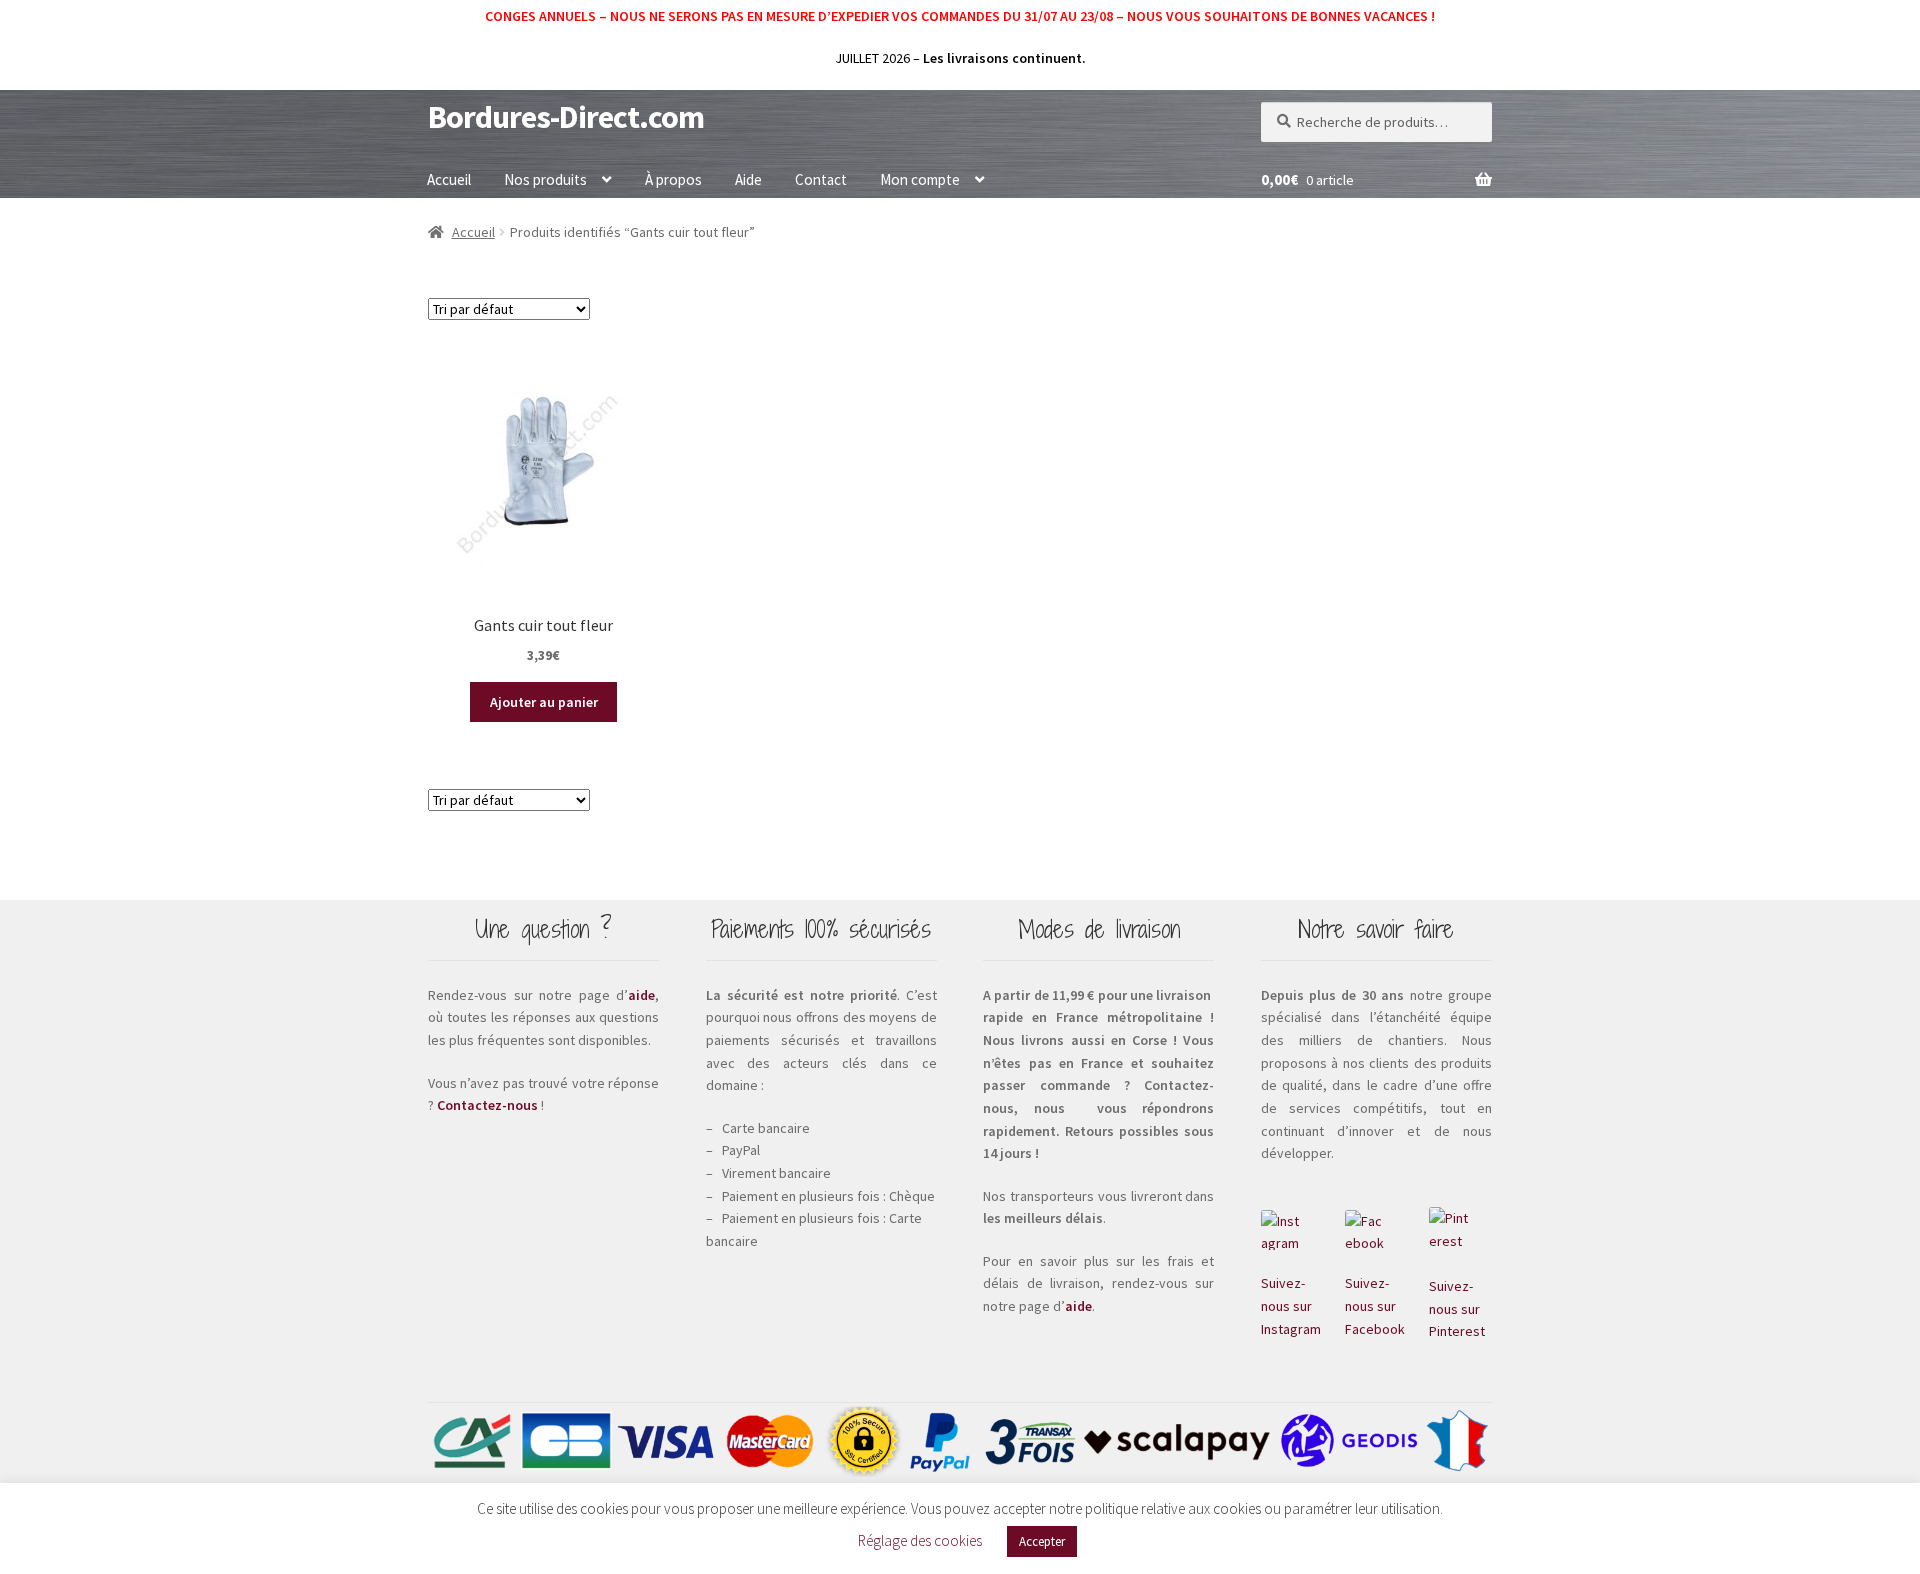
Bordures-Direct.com (566, 117)
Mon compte (920, 179)
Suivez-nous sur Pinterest (1457, 1308)
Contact (821, 179)
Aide (748, 179)
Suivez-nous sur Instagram (1291, 1305)
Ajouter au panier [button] (544, 702)
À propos (673, 179)
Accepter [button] (1042, 1541)
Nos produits (545, 179)
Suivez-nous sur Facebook (1375, 1305)
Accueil (449, 179)
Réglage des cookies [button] (920, 1540)
